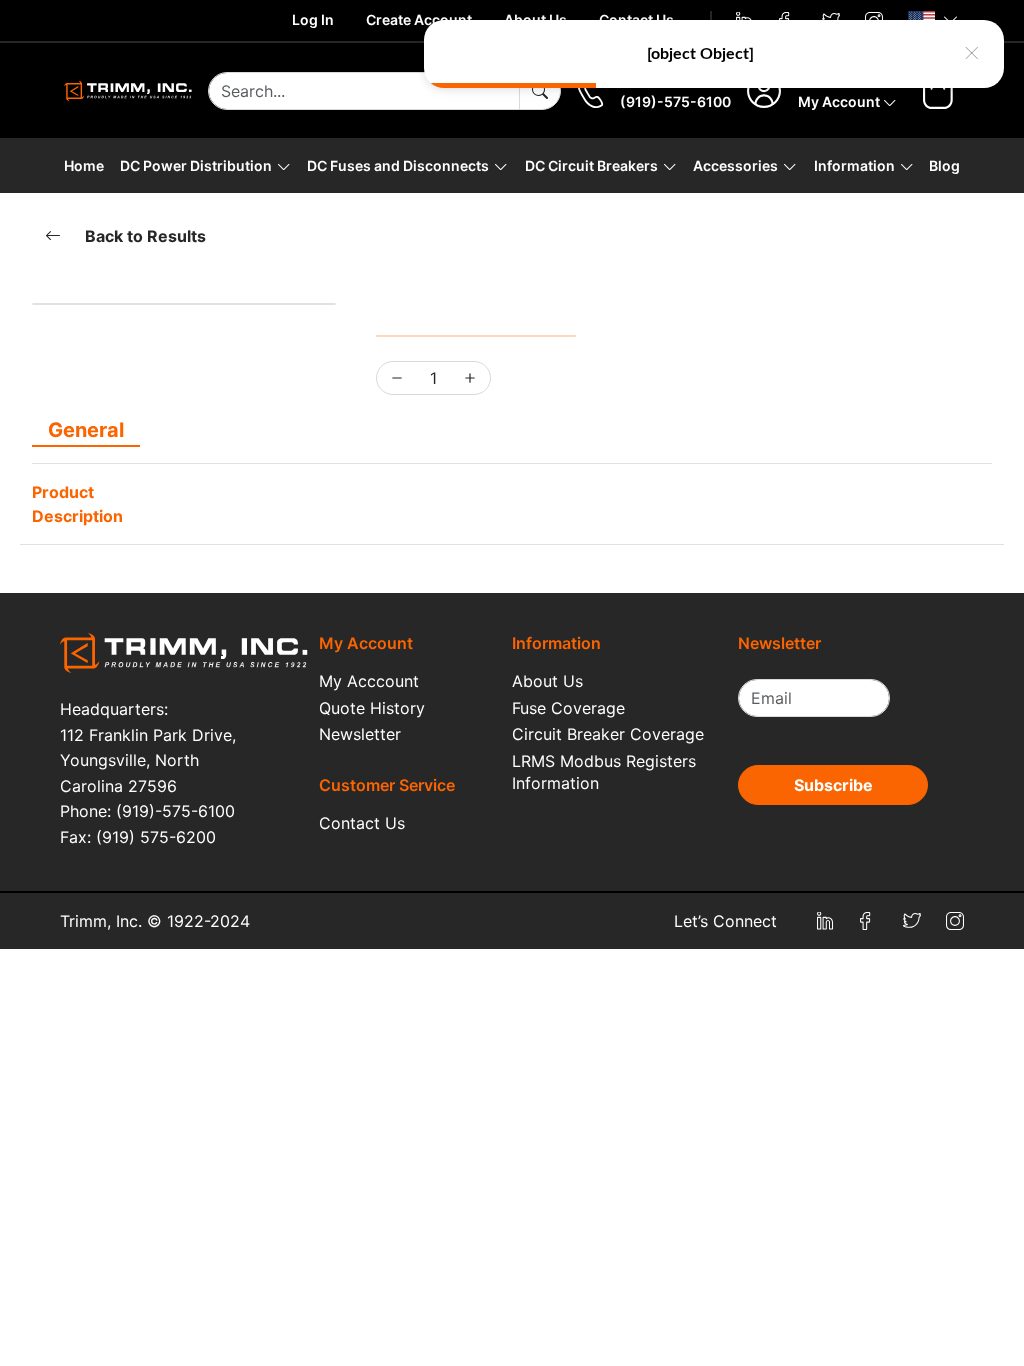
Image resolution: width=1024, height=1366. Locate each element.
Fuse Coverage (568, 708)
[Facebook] (869, 921)
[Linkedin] (826, 921)
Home (84, 165)
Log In (313, 19)
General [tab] (86, 430)
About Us (547, 681)
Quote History (372, 708)
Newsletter (360, 734)
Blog (944, 165)
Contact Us (362, 823)
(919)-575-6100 (675, 101)
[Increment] (470, 378)
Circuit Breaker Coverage (608, 734)
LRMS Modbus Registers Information (604, 772)
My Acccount (369, 681)
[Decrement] (397, 378)
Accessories (735, 165)
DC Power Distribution (196, 165)
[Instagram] (955, 921)
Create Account (419, 19)
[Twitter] (912, 921)
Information (854, 165)
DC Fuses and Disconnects (398, 165)
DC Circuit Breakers (591, 165)
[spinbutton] (433, 378)
